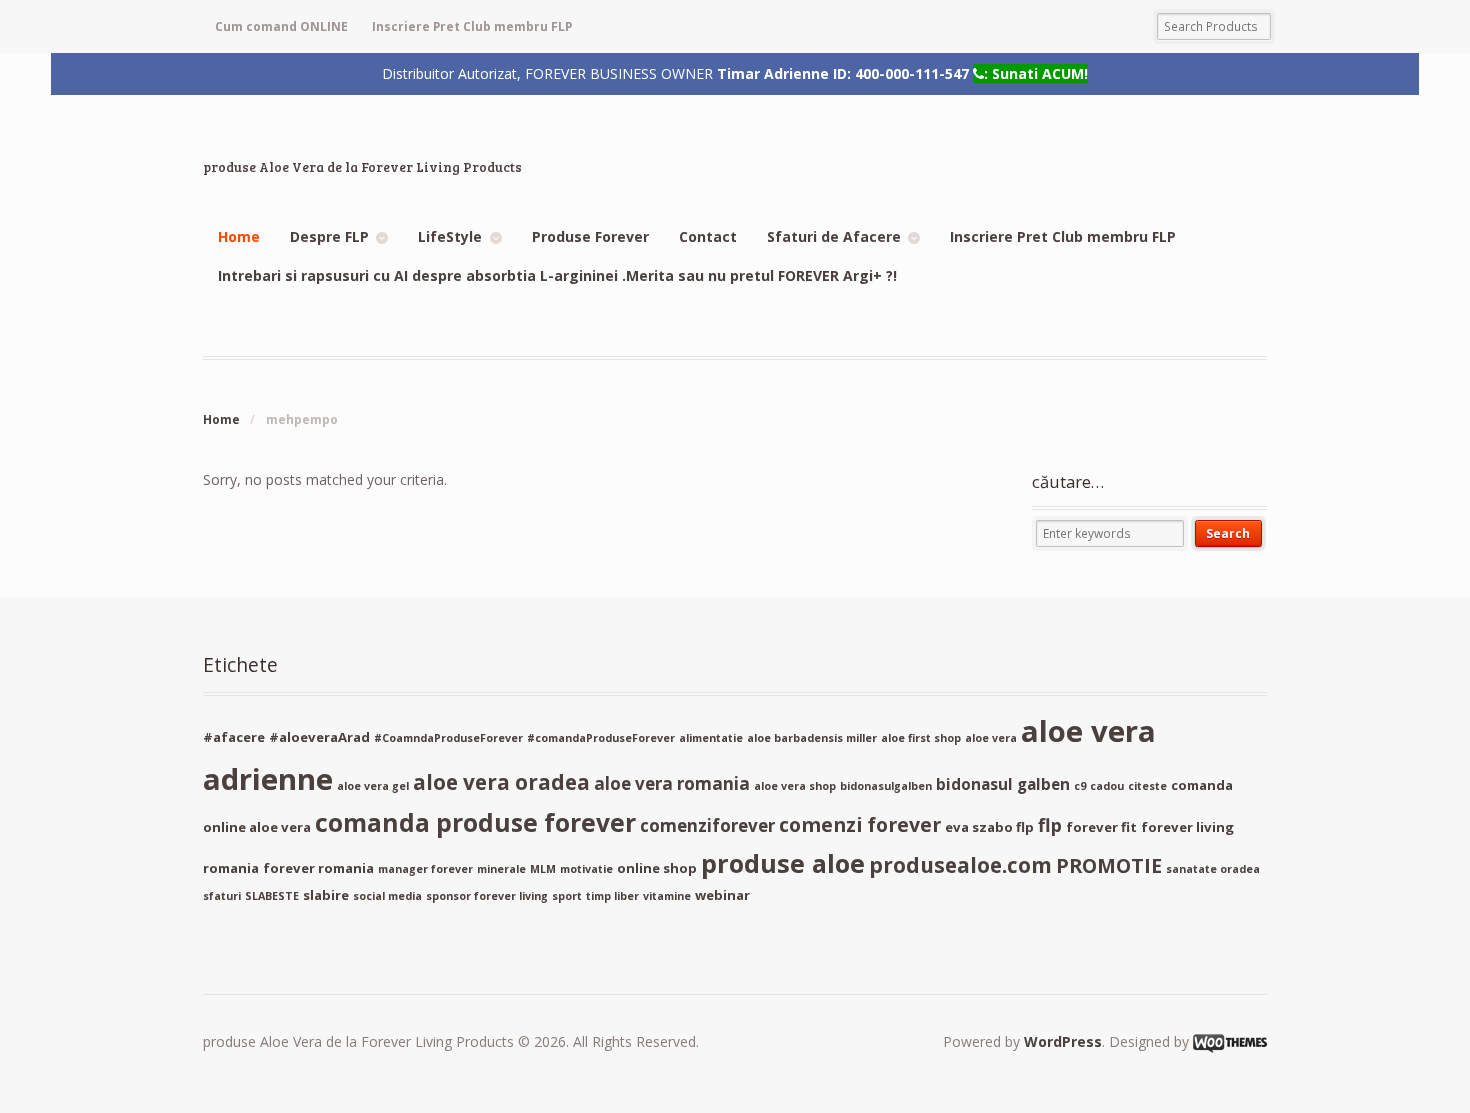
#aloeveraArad (319, 737)
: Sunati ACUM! (1036, 72)
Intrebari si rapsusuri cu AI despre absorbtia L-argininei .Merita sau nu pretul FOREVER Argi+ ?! (557, 275)
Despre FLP (329, 236)
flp (1050, 825)
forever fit (1101, 827)
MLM (543, 869)
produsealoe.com (960, 865)
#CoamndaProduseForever (448, 738)
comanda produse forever (475, 822)
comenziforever (707, 825)
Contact (708, 236)
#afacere (234, 737)
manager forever (425, 869)
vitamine (667, 896)
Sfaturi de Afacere (834, 236)
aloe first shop (921, 738)
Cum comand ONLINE (281, 26)
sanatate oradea (1213, 869)
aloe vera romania (672, 783)
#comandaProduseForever (601, 738)
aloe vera (991, 738)
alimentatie (711, 738)
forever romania (318, 868)
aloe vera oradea (501, 782)
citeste (1147, 786)
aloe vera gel (373, 786)
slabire (326, 895)
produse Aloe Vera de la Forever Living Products (362, 167)
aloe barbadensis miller (812, 738)
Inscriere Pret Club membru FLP (472, 26)
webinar (722, 895)
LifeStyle (450, 236)
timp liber (612, 896)
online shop (657, 868)
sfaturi (222, 896)
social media (387, 896)
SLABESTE (272, 896)
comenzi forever (860, 824)
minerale (501, 869)
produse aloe (783, 863)
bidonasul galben (1003, 784)
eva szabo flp (989, 827)
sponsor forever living (487, 896)
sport (567, 896)
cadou (1107, 786)
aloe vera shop (795, 786)
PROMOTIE (1109, 865)
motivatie (586, 869)
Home (239, 236)
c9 (1080, 786)
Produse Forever (590, 236)
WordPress (1063, 1041)
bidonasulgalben (886, 786)
